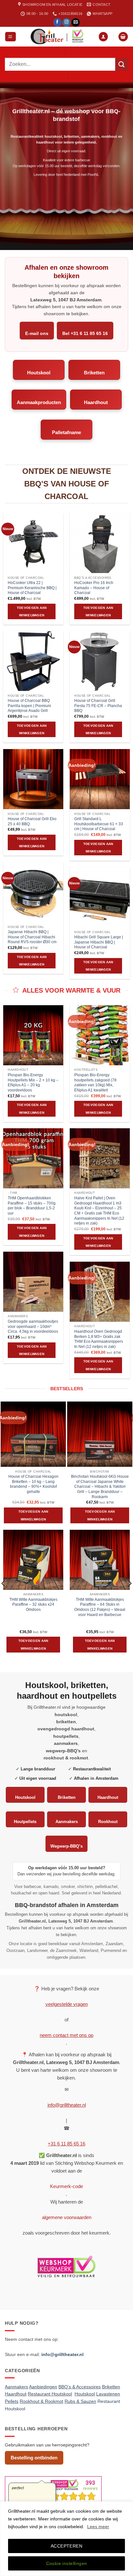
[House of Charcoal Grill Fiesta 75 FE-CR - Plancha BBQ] (100, 661)
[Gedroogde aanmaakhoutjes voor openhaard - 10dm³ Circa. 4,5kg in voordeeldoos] (33, 1282)
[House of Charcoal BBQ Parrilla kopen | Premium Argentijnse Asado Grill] (33, 661)
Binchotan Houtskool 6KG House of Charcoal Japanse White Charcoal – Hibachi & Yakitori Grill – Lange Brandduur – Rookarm (100, 1487)
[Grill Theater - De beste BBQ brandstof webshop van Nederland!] (57, 37)
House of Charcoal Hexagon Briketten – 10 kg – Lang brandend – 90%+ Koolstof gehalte (33, 1484)
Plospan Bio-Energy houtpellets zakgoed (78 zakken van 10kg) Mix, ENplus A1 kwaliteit (95, 1083)
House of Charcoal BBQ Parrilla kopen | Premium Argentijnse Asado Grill (29, 706)
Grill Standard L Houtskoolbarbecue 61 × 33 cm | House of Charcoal (99, 824)
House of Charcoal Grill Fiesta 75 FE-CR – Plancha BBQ (98, 706)
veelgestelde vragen (67, 2004)
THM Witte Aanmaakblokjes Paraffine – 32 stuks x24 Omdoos (33, 1605)
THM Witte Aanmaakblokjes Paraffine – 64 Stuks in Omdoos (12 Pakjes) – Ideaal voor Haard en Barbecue (100, 1607)
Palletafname (66, 432)
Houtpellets (25, 1822)
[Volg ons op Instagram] (66, 22)
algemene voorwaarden (67, 2217)
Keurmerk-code (66, 2186)
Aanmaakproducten (39, 402)
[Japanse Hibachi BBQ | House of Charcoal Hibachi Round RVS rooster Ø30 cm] (33, 892)
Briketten (94, 373)
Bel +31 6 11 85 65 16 (85, 333)
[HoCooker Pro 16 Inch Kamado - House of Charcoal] (100, 543)
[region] (66, 2539)
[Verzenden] (122, 64)
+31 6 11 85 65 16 (66, 2144)
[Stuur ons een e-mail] (76, 22)
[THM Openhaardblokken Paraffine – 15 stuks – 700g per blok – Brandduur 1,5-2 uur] (33, 1158)
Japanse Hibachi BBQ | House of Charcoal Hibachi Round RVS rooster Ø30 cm (32, 937)
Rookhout (108, 1822)
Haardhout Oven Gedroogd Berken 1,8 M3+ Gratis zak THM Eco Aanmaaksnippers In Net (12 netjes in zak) (99, 1339)
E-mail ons (37, 333)
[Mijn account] (103, 37)
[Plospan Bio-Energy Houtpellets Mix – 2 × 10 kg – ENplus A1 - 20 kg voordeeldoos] (33, 1035)
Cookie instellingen (67, 2563)
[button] (10, 37)
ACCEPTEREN (66, 2546)
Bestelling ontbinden (34, 2458)
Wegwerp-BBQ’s (66, 1846)
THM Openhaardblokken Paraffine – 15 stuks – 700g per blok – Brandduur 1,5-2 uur (32, 1206)
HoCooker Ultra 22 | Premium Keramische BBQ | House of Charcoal (32, 588)
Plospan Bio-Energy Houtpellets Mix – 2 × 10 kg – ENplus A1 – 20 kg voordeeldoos (33, 1083)
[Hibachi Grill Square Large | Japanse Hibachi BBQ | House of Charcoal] (100, 897)
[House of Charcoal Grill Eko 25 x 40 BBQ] (33, 779)
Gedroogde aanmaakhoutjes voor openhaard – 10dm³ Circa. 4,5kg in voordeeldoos (33, 1326)
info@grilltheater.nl (67, 2105)
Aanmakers (67, 1822)
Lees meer (98, 2527)
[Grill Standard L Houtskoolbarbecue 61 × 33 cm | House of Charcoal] (100, 779)
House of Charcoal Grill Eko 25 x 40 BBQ (32, 821)
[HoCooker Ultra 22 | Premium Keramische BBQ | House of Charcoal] (33, 543)
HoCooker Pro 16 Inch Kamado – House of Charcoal (94, 588)
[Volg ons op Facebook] (57, 22)
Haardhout (96, 402)
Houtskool (39, 373)
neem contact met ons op (66, 2035)
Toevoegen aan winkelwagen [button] (32, 611)
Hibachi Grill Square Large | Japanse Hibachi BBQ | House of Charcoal (99, 942)
